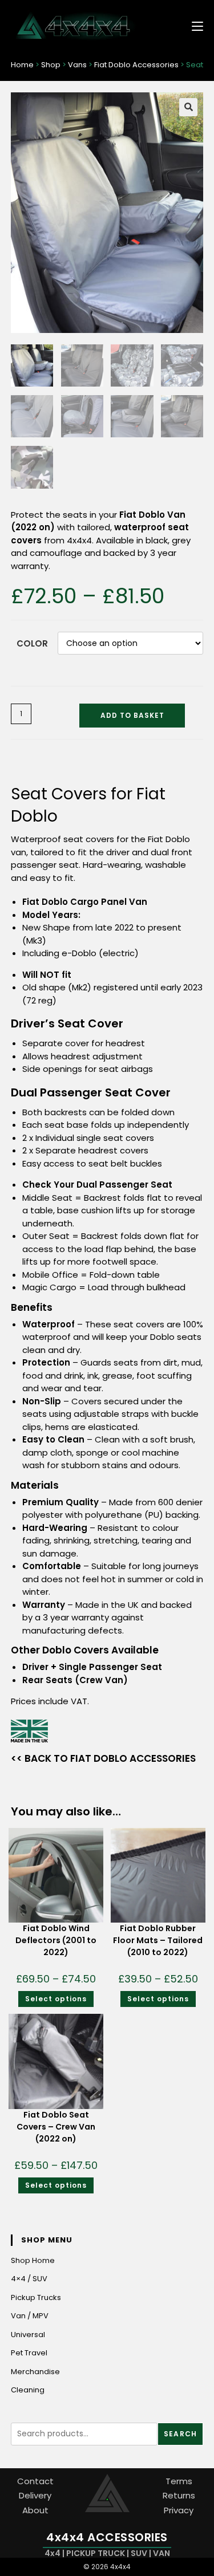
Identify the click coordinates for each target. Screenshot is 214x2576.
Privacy (179, 2510)
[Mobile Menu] (193, 25)
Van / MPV (30, 2316)
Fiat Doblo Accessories (136, 65)
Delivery (35, 2495)
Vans (77, 65)
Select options (56, 1999)
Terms (179, 2481)
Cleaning (28, 2390)
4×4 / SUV (29, 2279)
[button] (188, 107)
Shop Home (33, 2260)
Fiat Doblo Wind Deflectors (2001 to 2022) (56, 1940)
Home (22, 65)
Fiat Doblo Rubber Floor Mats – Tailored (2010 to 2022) (158, 1940)
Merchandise (35, 2372)
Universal (28, 2335)
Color (32, 643)
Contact (35, 2481)
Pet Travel (29, 2353)
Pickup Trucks (36, 2297)
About (35, 2510)
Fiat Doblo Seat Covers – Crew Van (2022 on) (56, 2127)
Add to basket (132, 715)
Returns (179, 2495)
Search (180, 2434)
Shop (51, 65)
